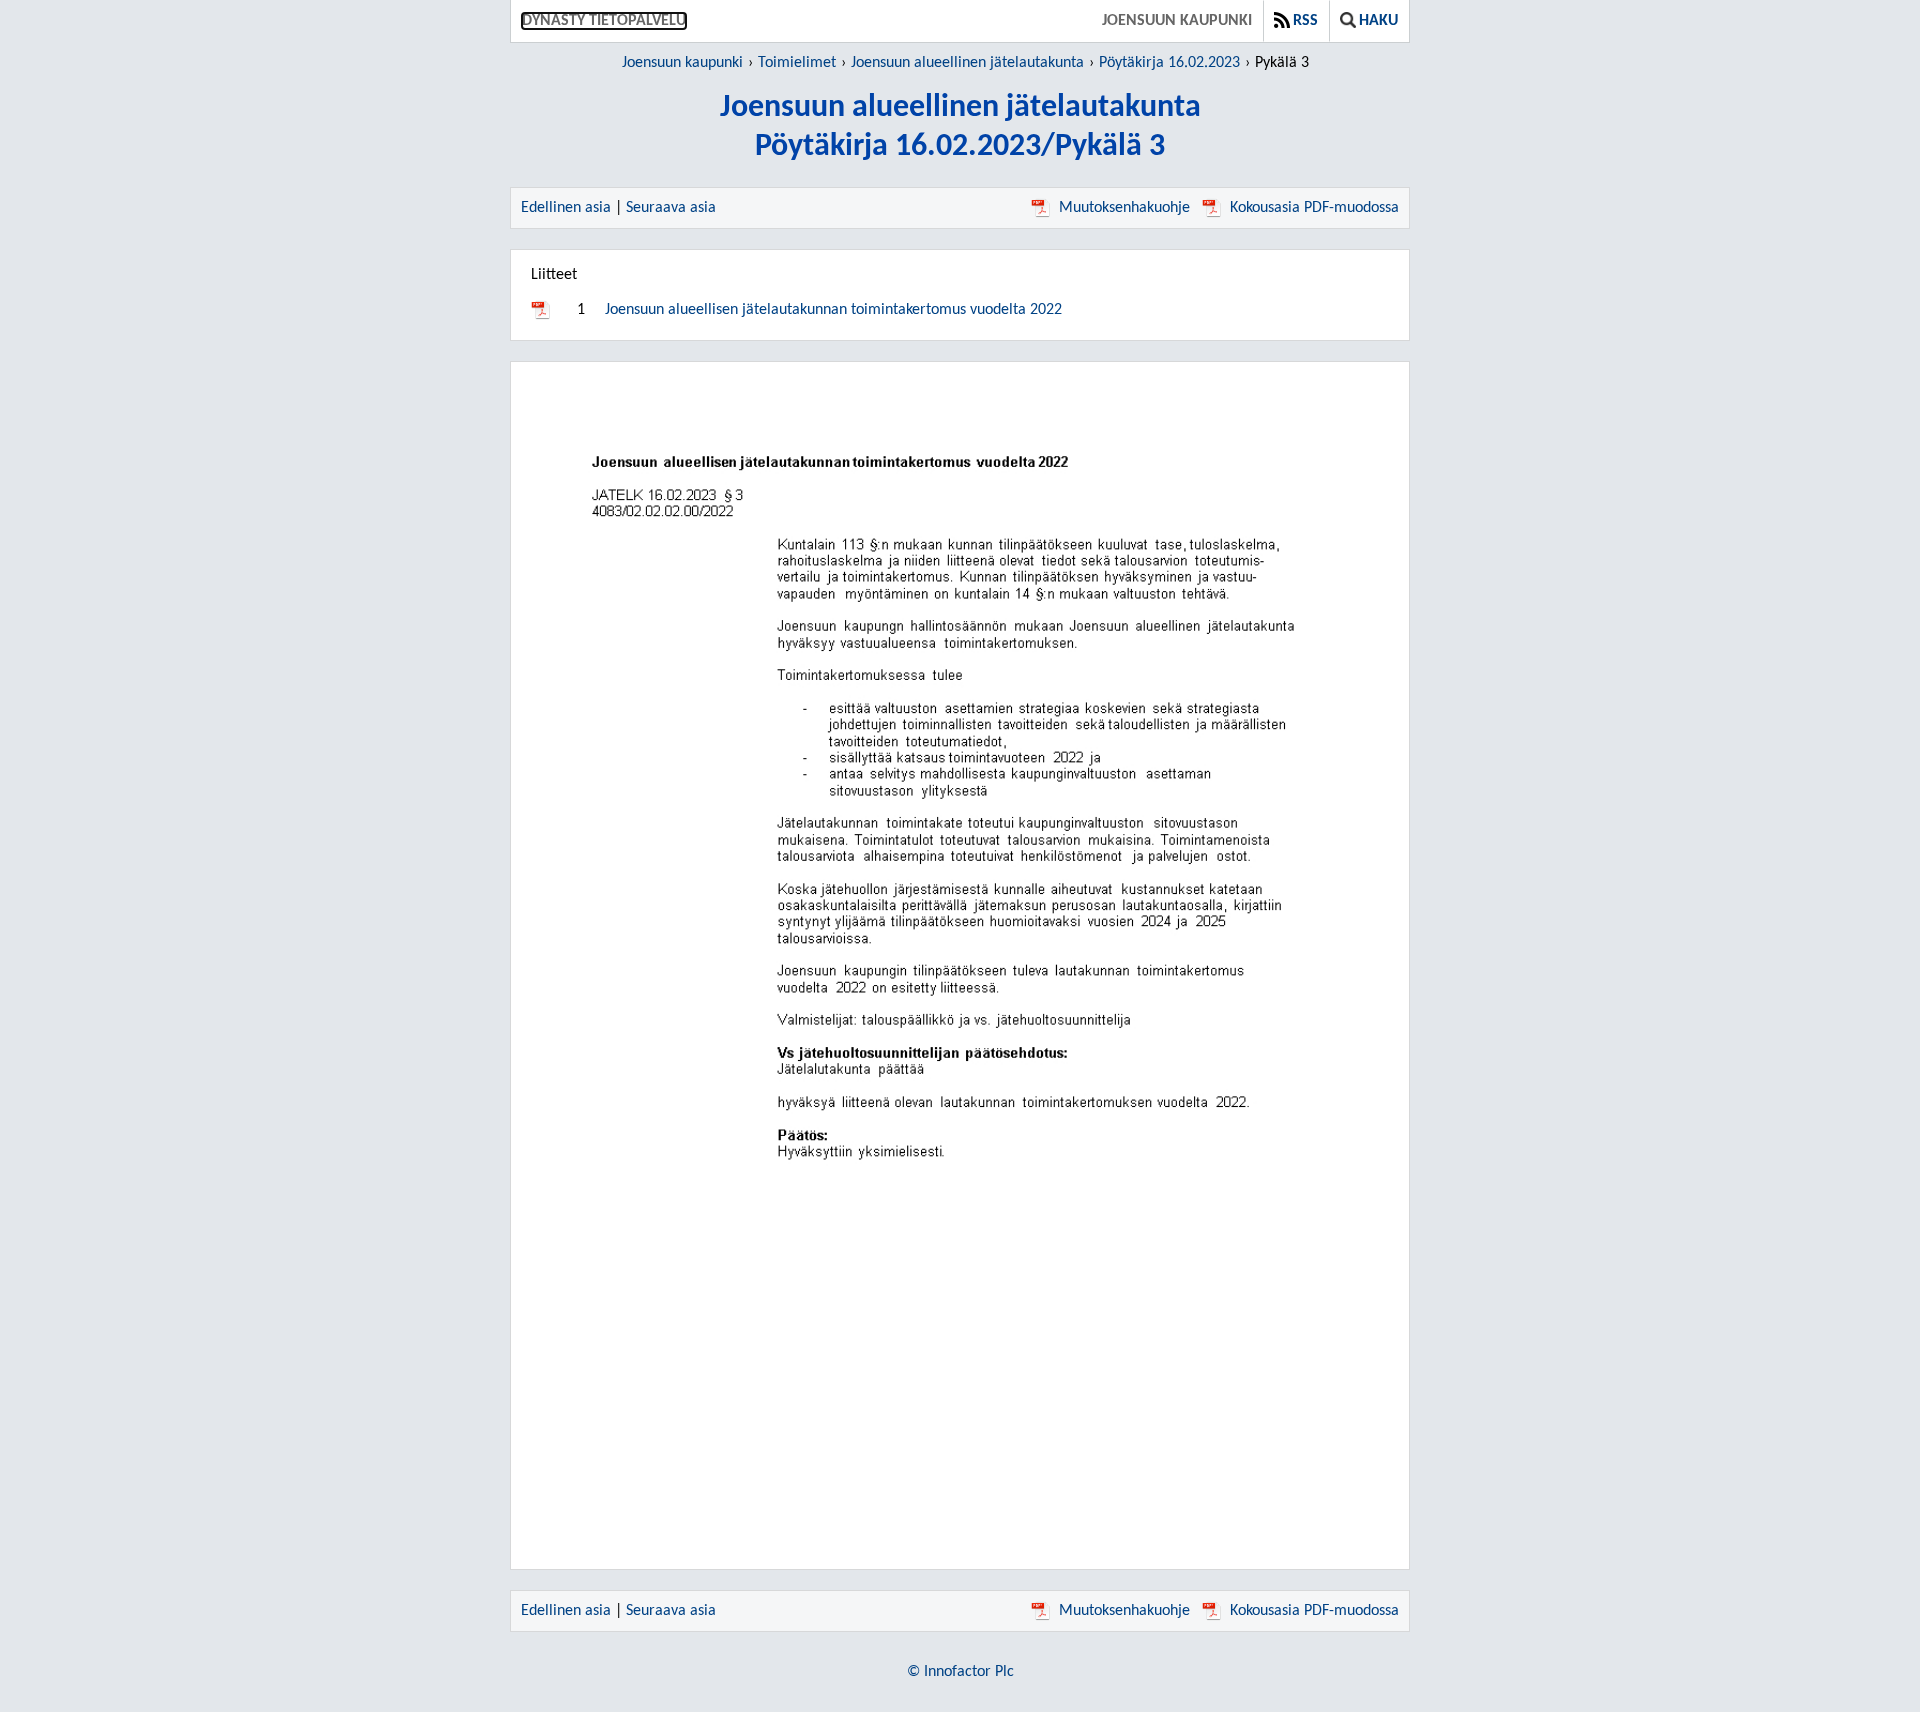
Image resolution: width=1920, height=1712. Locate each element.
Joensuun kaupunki (1177, 21)
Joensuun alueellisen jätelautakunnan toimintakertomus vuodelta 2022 (833, 310)
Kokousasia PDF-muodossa (1314, 208)
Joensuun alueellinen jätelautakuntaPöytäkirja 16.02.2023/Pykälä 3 (960, 127)
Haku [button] (1378, 21)
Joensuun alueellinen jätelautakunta (967, 63)
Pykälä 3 (1282, 63)
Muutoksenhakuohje (1124, 208)
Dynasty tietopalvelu (604, 21)
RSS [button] (1305, 21)
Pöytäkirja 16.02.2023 (1169, 63)
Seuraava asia (671, 208)
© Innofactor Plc (960, 1672)
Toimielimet (797, 63)
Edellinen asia (566, 208)
